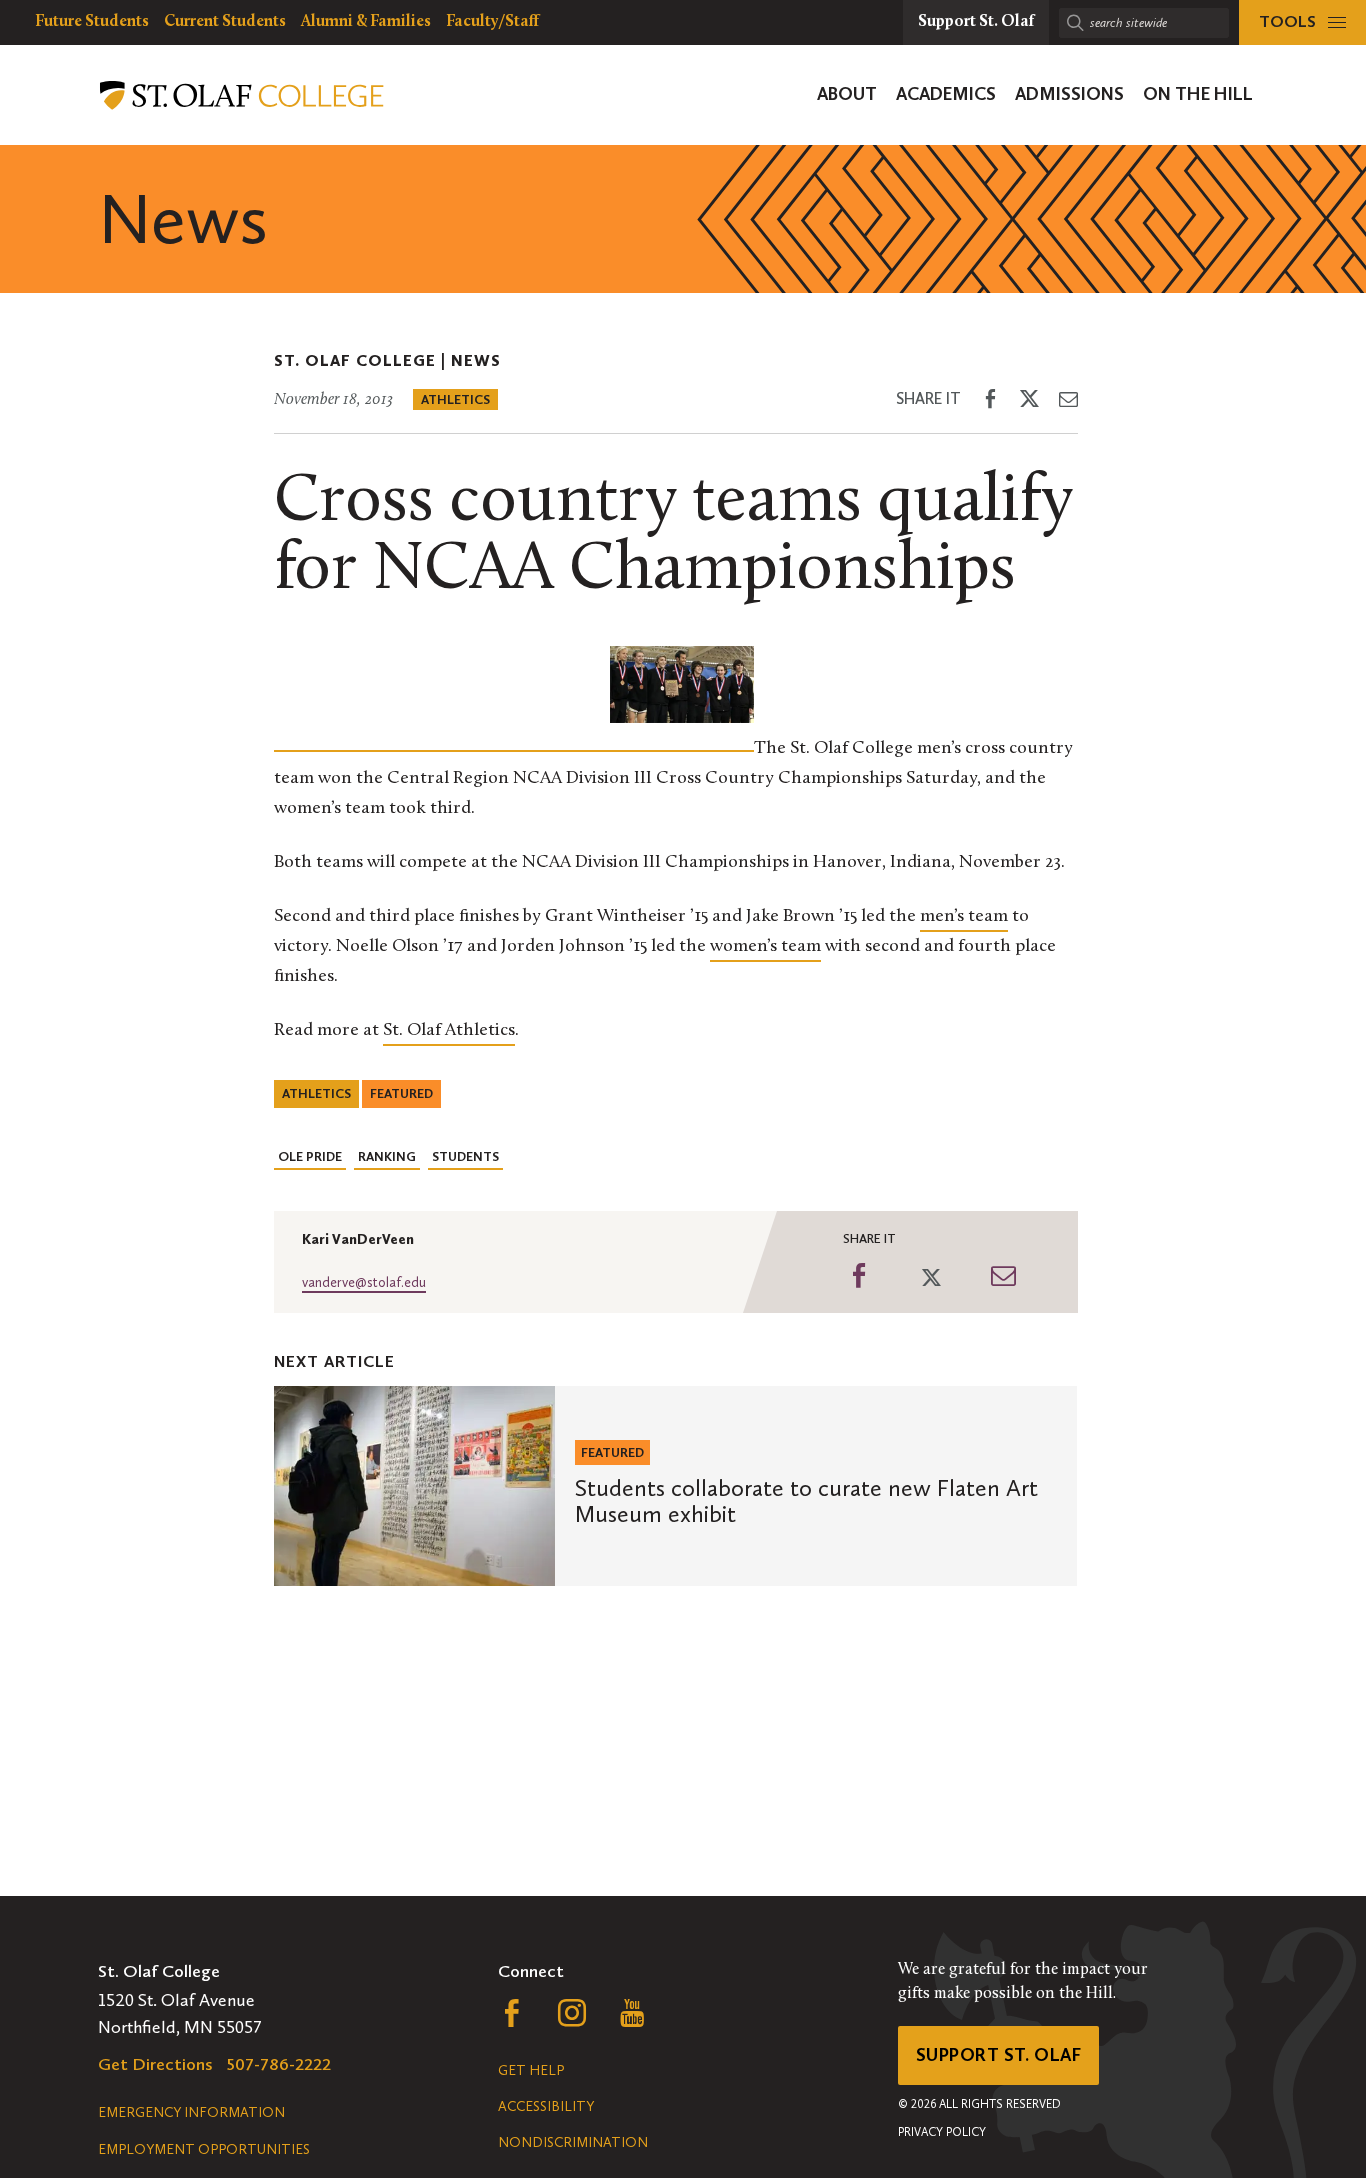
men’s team (964, 917)
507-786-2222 (279, 2064)
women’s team (765, 947)
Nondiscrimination (573, 2142)
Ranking (387, 1156)
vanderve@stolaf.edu (364, 1282)
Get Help (531, 2070)
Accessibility (546, 2106)
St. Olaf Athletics (449, 1031)
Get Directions (155, 2064)
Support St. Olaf (998, 2055)
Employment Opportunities (204, 2149)
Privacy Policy (942, 2132)
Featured (401, 1093)
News (476, 360)
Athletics (455, 399)
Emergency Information (191, 2112)
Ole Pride (310, 1156)
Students (465, 1156)
